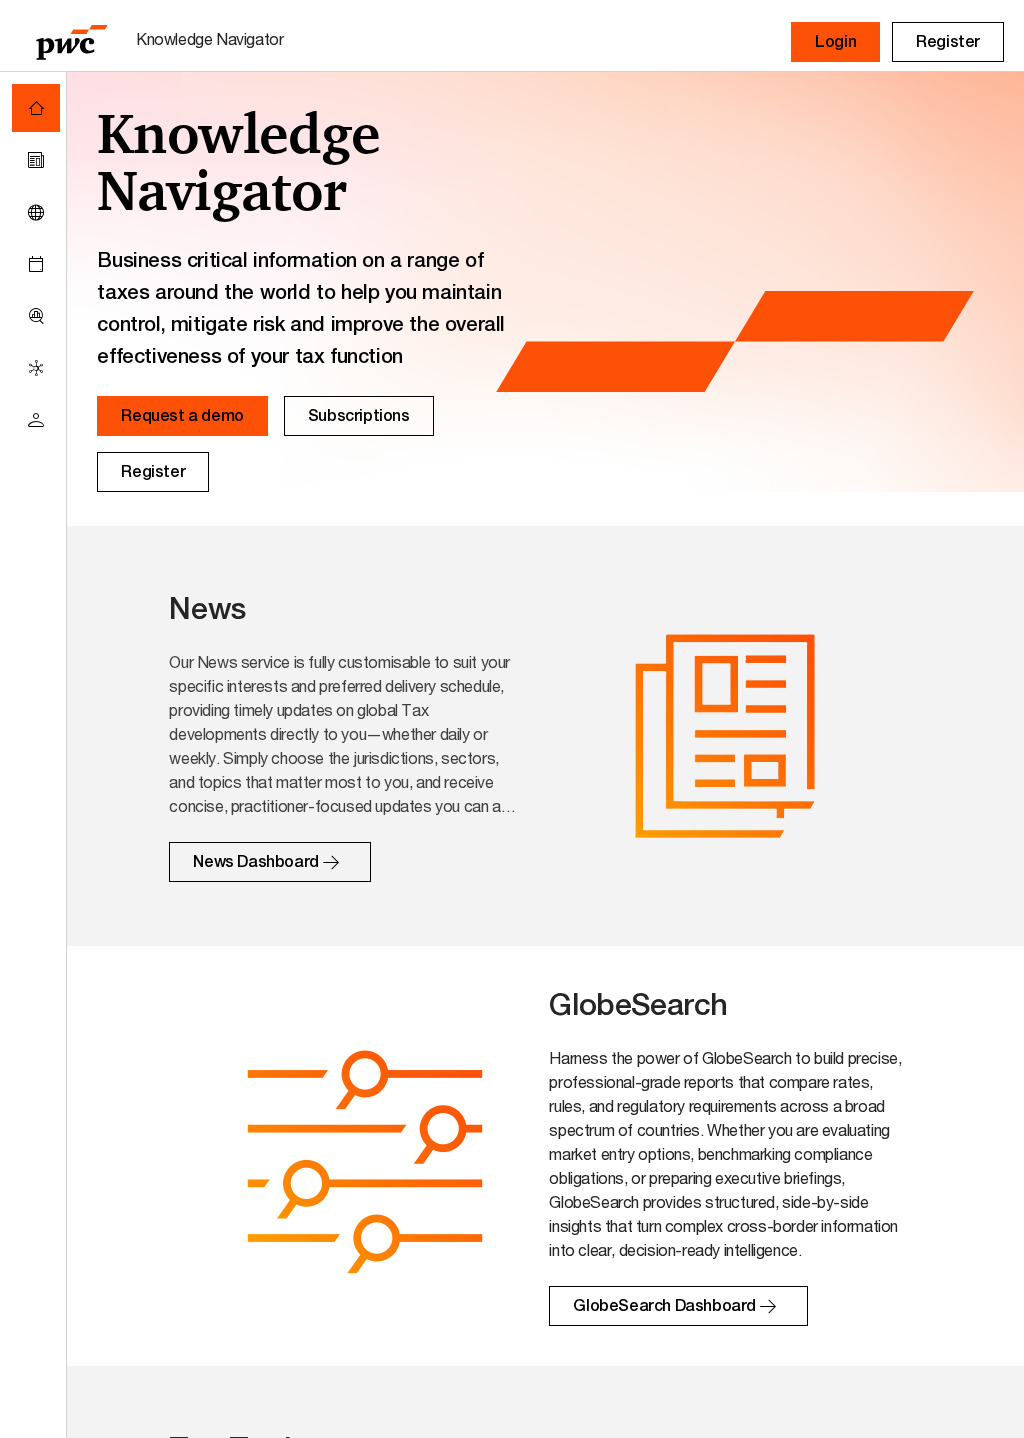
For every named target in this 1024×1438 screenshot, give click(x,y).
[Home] (36, 108)
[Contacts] (36, 420)
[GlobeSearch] (36, 212)
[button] (835, 42)
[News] (36, 160)
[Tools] (36, 316)
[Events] (36, 264)
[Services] (36, 368)
